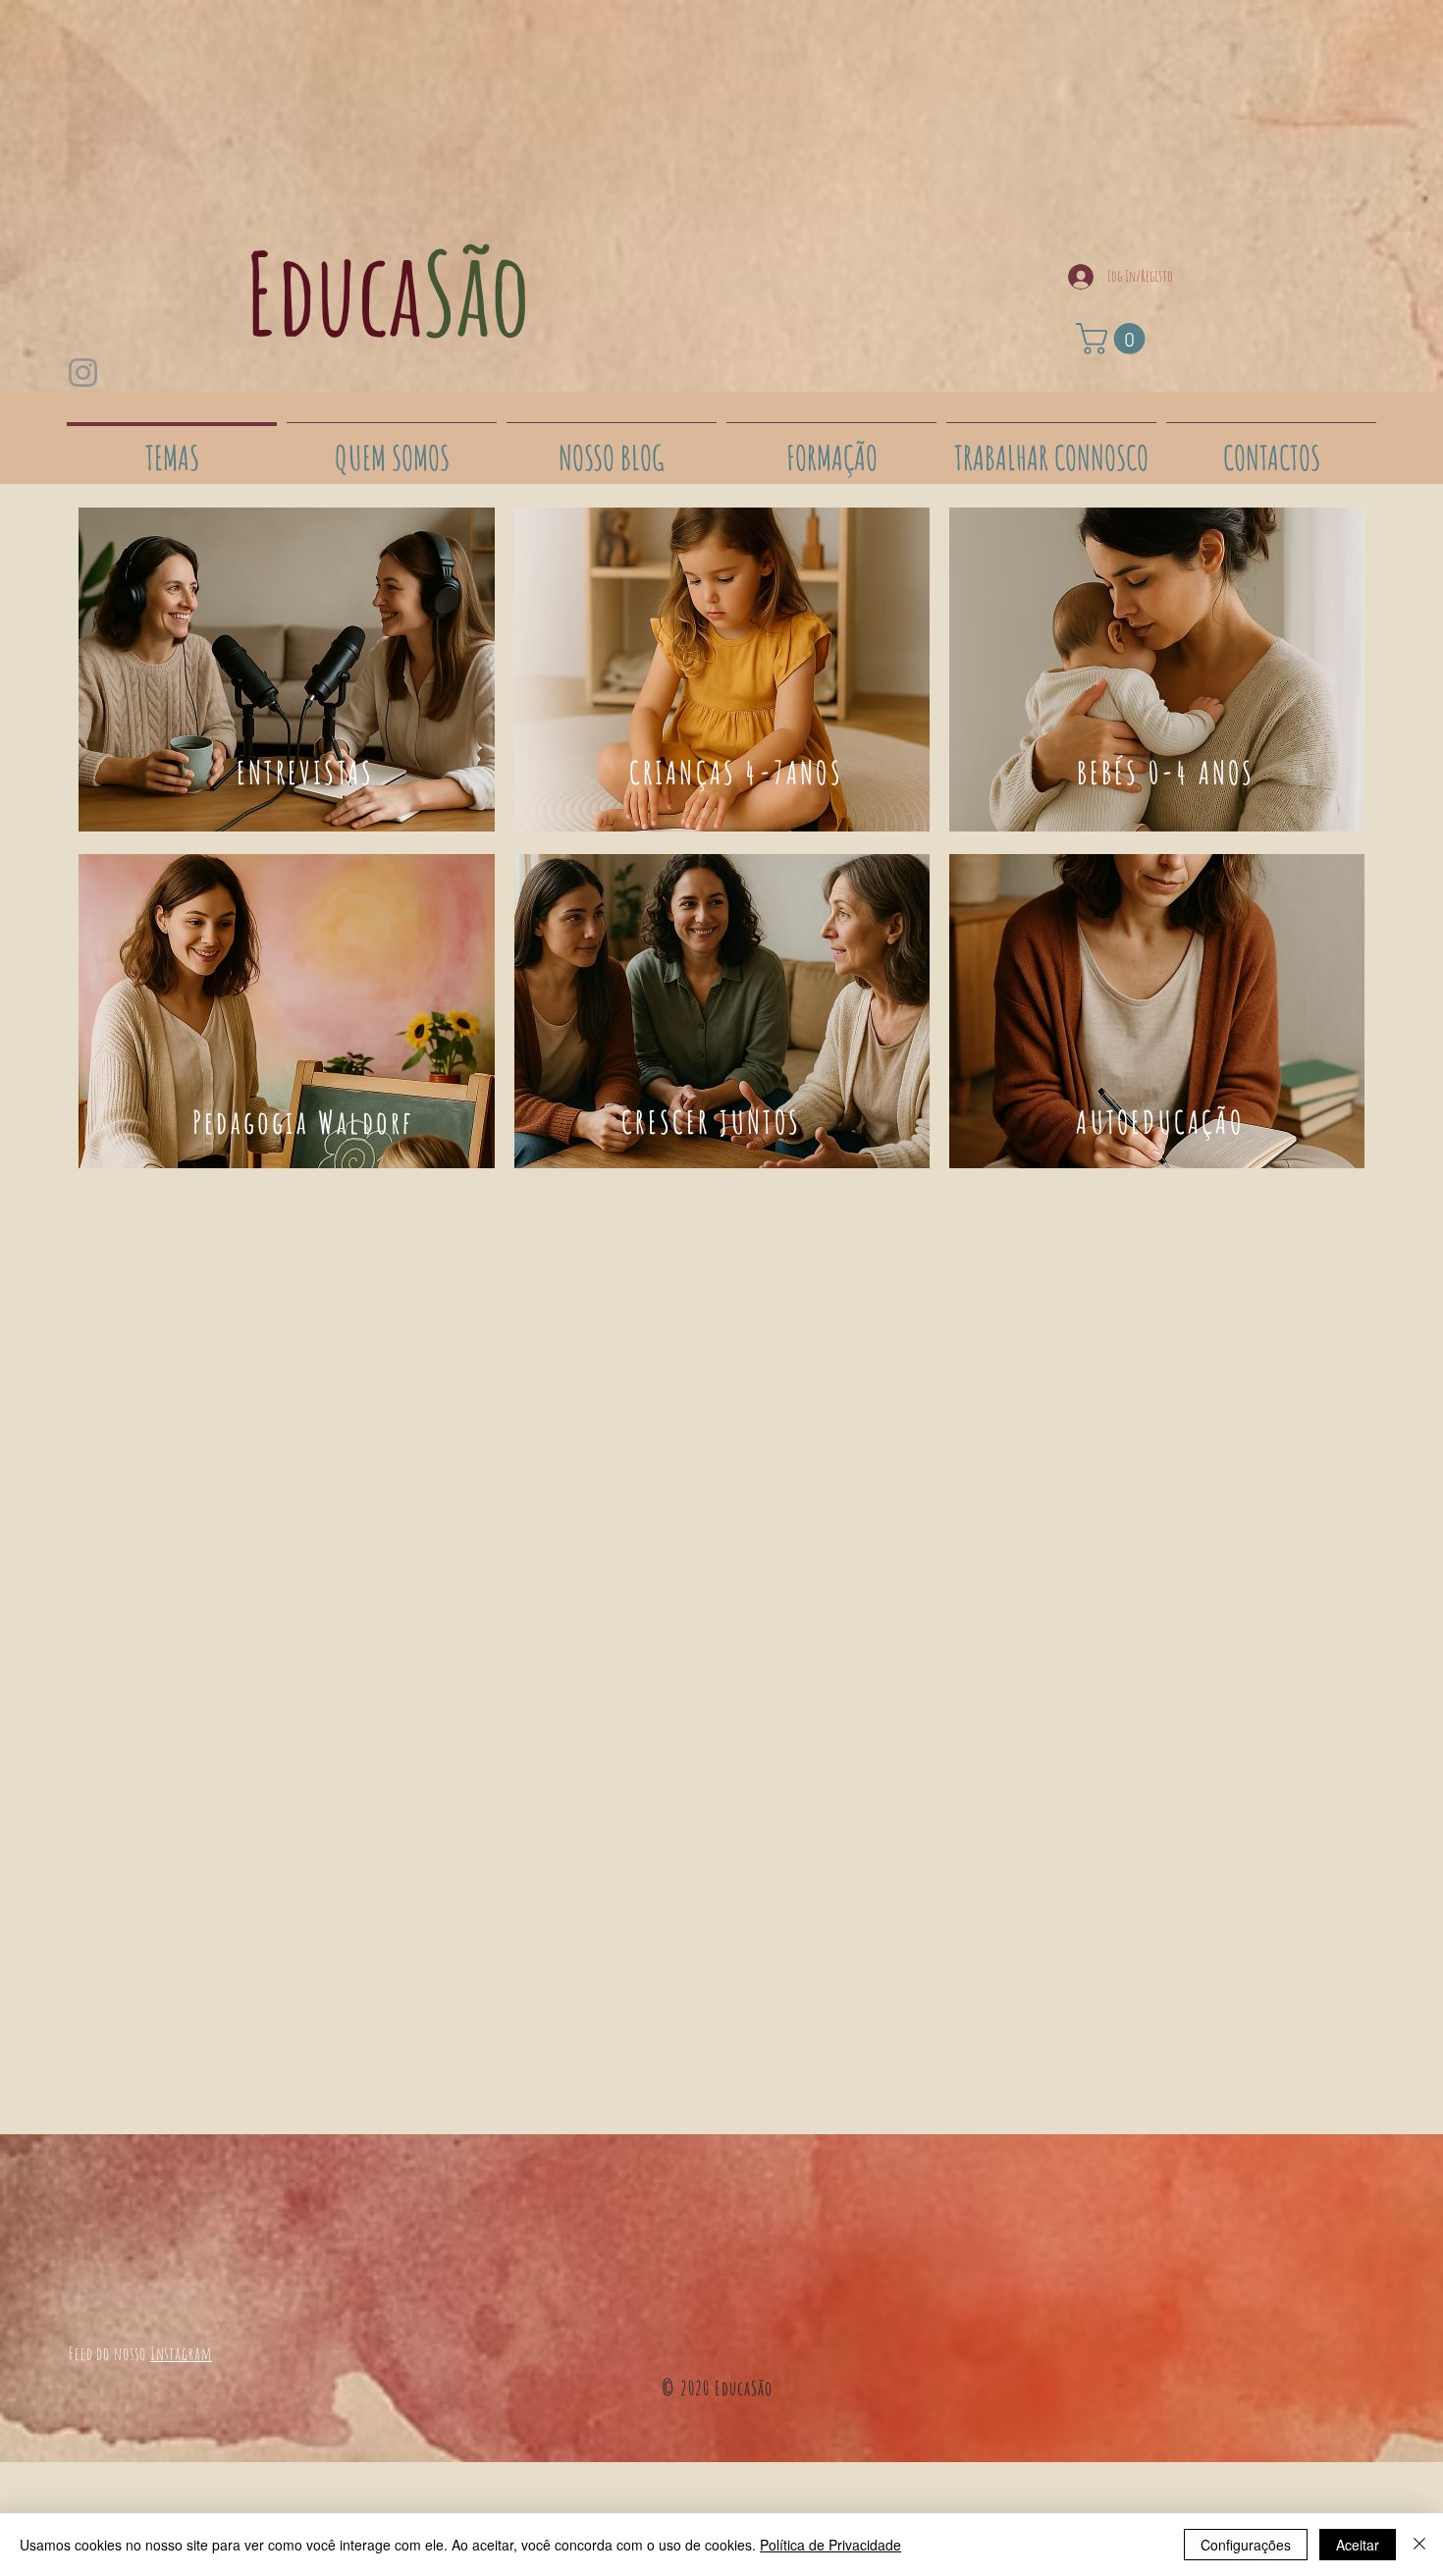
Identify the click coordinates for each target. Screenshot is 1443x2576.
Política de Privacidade (830, 2545)
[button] (1114, 339)
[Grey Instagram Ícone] (83, 373)
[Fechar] (1419, 2545)
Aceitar (1358, 2545)
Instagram (181, 2353)
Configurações (1246, 2545)
